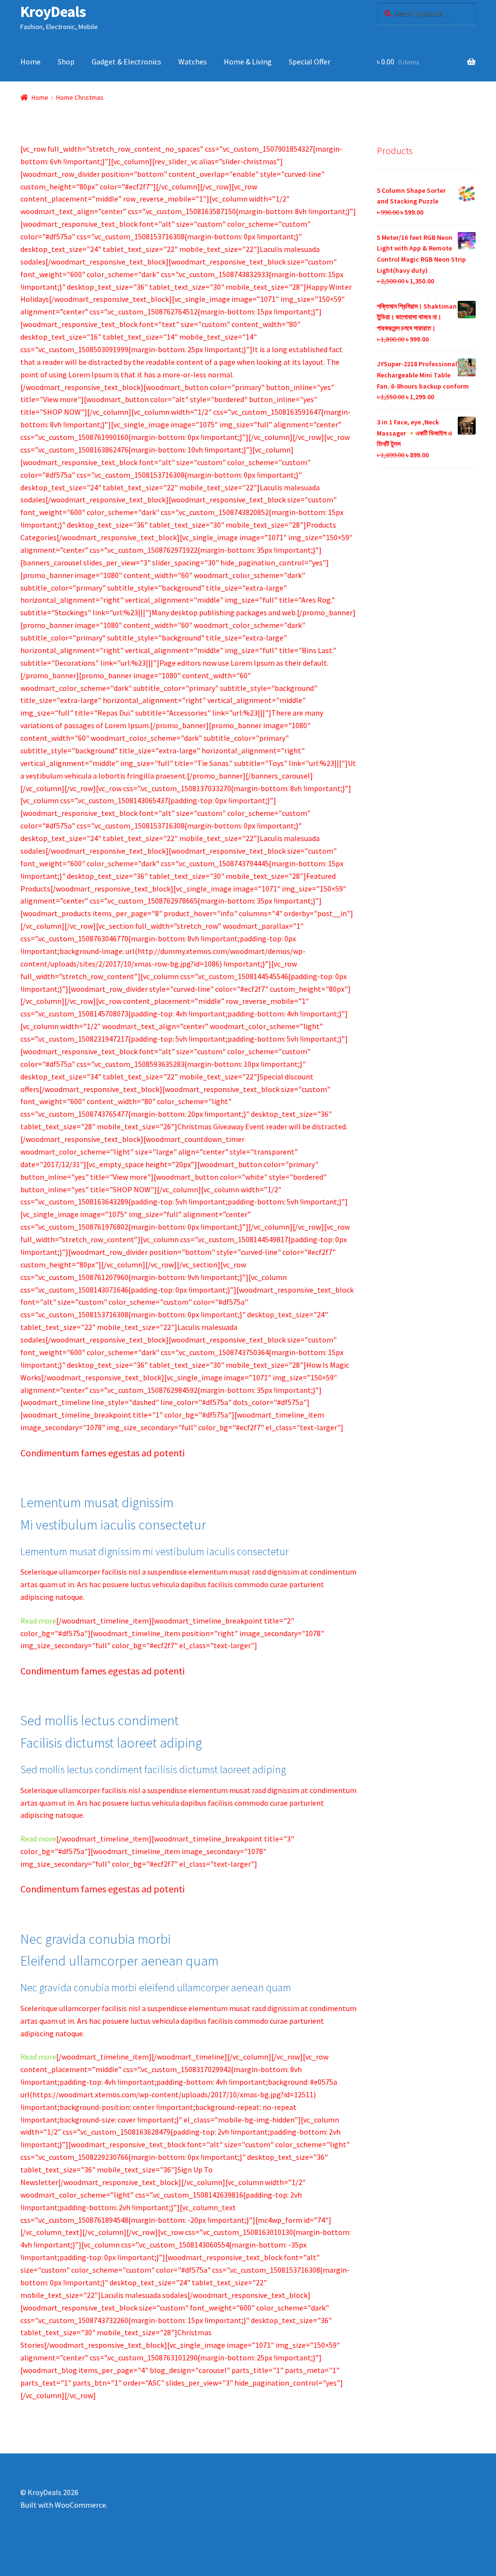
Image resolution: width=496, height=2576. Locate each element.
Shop (66, 62)
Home (31, 62)
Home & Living (248, 62)
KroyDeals (53, 12)
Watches (193, 62)
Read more (38, 1621)
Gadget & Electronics (126, 62)
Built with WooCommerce (63, 2505)
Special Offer (310, 62)
